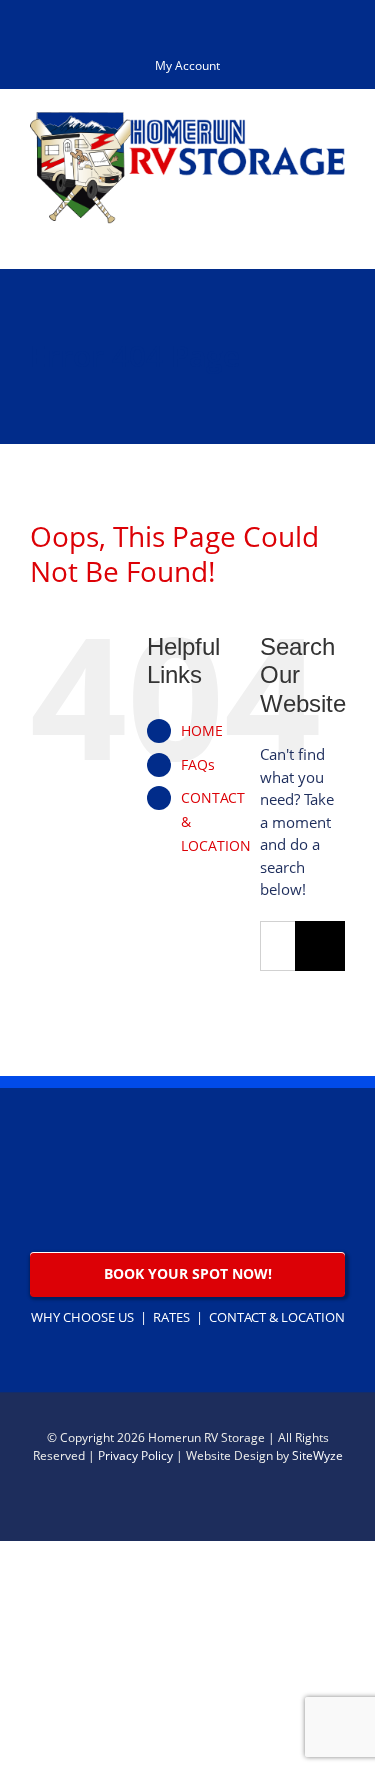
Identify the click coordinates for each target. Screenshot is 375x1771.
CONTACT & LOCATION (277, 1317)
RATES (171, 1317)
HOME (202, 730)
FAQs (198, 764)
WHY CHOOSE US (82, 1317)
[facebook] (337, 1507)
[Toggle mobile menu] (337, 234)
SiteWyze (317, 1455)
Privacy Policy (135, 1455)
